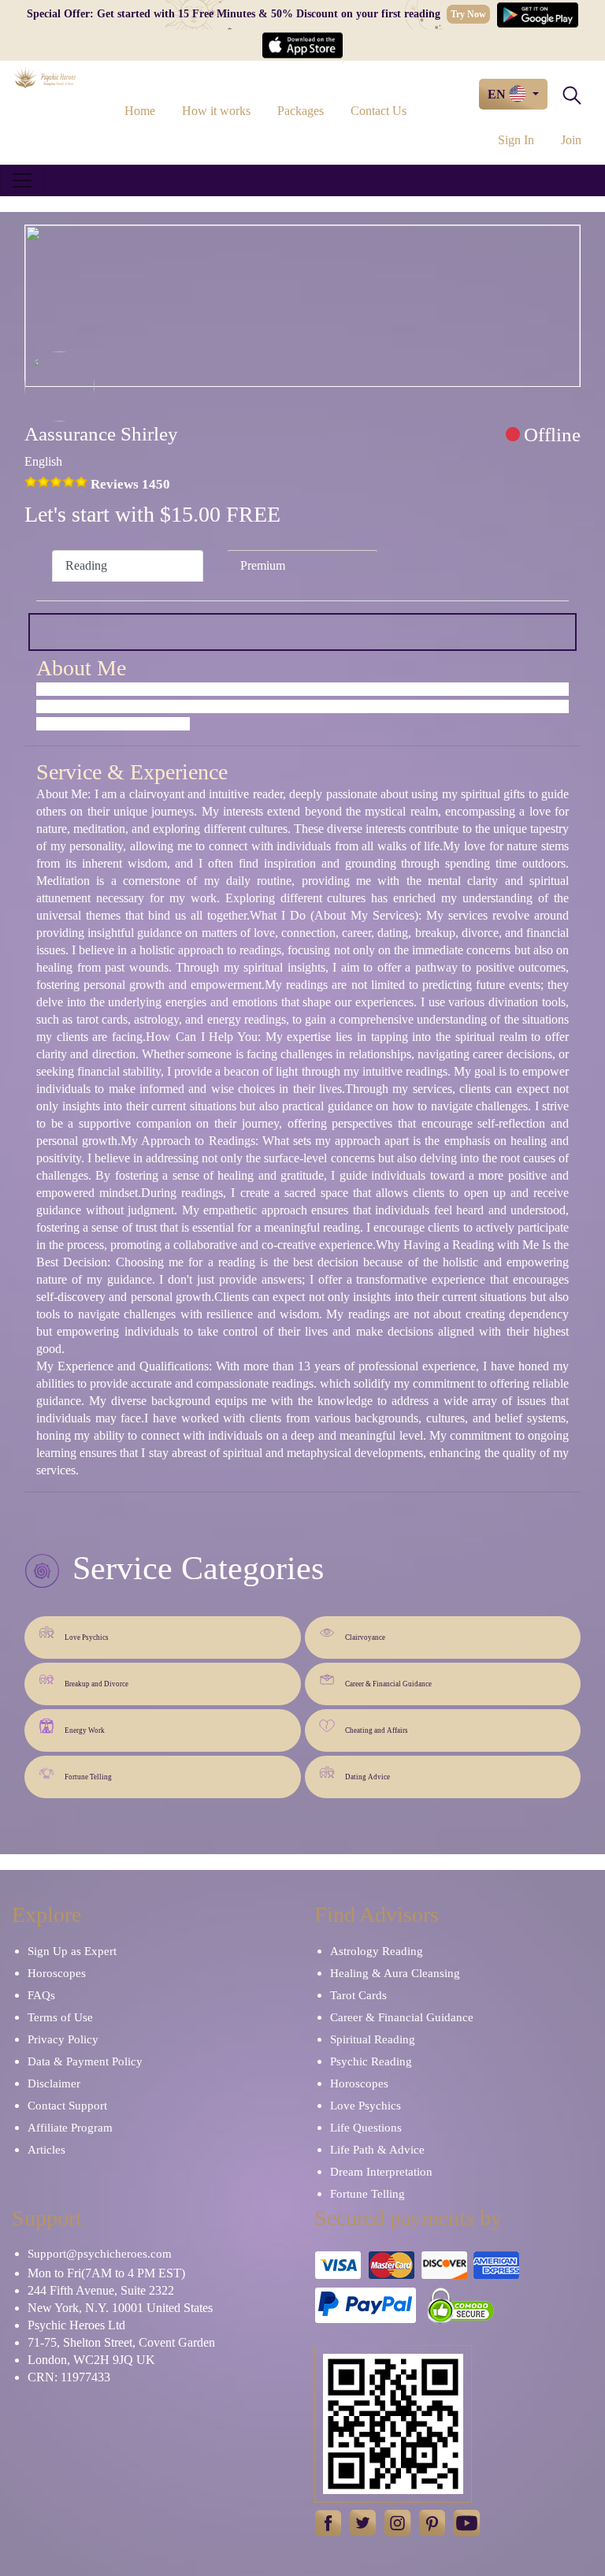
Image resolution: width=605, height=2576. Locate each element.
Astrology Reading (377, 1951)
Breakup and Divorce (97, 1684)
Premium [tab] (263, 565)
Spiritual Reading (373, 2039)
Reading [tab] (86, 565)
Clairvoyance (365, 1637)
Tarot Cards (358, 1995)
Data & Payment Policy (85, 2061)
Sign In (516, 140)
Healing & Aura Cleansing (395, 1973)
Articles (46, 2150)
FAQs (41, 1995)
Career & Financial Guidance (388, 1684)
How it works (216, 111)
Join (571, 140)
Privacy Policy (63, 2039)
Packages (301, 111)
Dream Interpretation (381, 2172)
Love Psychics (87, 1637)
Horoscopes (57, 1973)
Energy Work (85, 1730)
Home (140, 111)
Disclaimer (54, 2083)
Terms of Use (60, 2017)
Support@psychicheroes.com (100, 2254)
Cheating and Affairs (377, 1730)
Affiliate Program (70, 2128)
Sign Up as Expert (72, 1951)
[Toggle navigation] (22, 180)
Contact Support (67, 2106)
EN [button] (498, 94)
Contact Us (379, 111)
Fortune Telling (88, 1777)
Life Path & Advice (377, 2150)
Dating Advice (367, 1777)
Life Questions (366, 2128)
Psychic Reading (371, 2061)
